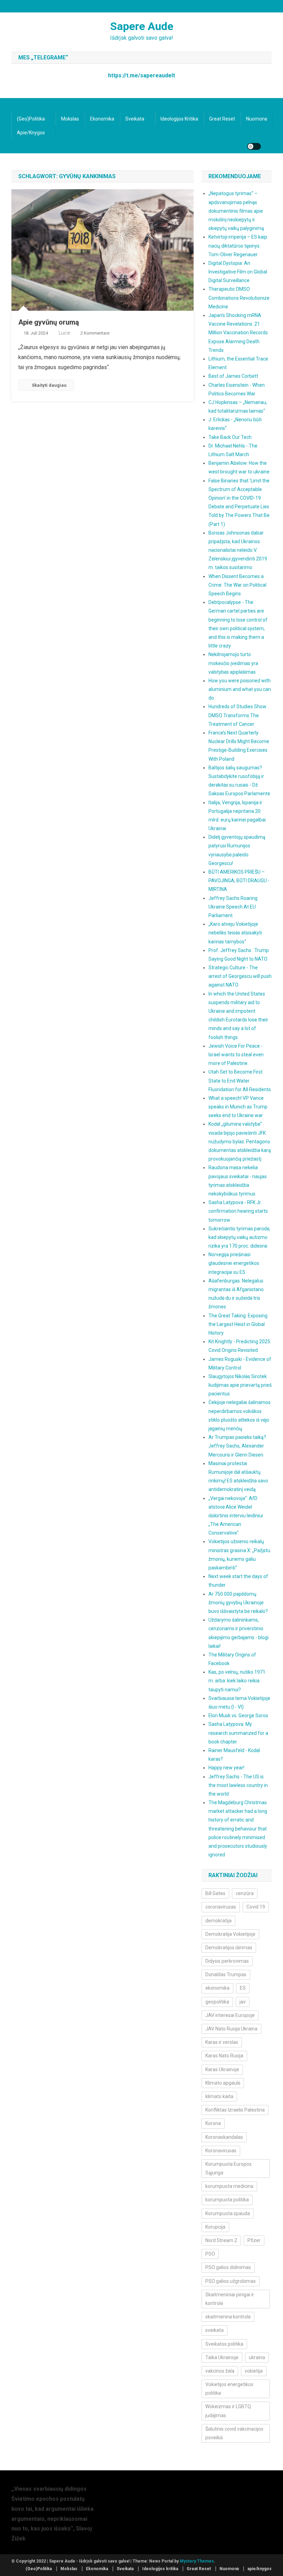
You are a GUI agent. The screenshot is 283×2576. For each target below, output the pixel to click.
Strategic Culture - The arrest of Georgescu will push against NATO (240, 976)
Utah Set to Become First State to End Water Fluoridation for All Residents (240, 1080)
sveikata (214, 2330)
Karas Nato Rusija (224, 2056)
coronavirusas (221, 1907)
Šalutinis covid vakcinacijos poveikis (234, 2433)
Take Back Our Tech (230, 437)
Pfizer (254, 2240)
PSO (210, 2254)
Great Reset (222, 119)
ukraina (257, 2357)
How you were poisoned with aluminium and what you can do (240, 689)
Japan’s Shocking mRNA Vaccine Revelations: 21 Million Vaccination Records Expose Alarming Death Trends (238, 333)
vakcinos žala (220, 2371)
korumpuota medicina (229, 2186)
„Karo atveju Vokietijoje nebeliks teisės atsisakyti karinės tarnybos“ (235, 933)
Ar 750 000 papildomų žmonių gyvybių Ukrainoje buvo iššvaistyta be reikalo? (238, 1603)
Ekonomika (102, 119)
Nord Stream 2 (221, 2240)
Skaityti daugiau (49, 385)
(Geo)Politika (31, 119)
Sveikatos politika (224, 2344)
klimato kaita (219, 2096)
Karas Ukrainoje (222, 2069)
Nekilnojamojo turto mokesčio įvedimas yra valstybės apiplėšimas (233, 663)
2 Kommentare (95, 333)
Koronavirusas (221, 2151)
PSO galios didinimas (228, 2267)
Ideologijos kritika (179, 119)
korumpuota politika (227, 2200)
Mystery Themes (197, 2561)
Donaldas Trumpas (226, 1974)
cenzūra (245, 1893)
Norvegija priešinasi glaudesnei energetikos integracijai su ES (234, 1263)
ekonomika (217, 1988)
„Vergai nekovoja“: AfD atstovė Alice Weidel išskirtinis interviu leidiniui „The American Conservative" (236, 1516)
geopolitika (217, 2002)
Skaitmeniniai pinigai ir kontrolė (230, 2299)
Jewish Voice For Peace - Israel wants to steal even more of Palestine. (236, 1055)
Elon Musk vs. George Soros (238, 1715)
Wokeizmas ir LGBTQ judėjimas (228, 2411)
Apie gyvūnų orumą (49, 322)
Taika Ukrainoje (222, 2357)
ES (243, 1988)
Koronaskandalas (224, 2137)
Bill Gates (215, 1893)
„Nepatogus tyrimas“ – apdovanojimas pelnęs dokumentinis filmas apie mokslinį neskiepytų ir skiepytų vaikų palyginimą (236, 211)
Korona (213, 2123)
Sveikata (135, 119)
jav (243, 2002)
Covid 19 (256, 1907)
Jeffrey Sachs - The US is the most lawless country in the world (238, 1785)
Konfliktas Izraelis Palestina (235, 2110)
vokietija (254, 2371)
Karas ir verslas (222, 2042)
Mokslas (70, 119)
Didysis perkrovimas (227, 1961)
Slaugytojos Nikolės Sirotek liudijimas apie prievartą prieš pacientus (240, 1385)
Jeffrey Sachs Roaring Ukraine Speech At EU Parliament (233, 907)
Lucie (64, 333)
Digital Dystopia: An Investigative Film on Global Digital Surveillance (238, 272)
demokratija (218, 1921)
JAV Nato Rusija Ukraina (231, 2029)
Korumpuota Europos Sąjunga (228, 2168)
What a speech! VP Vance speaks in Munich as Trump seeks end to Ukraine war (238, 1107)
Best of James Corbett (233, 376)
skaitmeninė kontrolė (228, 2317)
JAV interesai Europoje (230, 2015)
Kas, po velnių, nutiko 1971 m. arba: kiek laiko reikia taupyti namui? (237, 1681)
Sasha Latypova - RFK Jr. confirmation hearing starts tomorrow (238, 1211)
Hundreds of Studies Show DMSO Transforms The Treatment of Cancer (237, 715)
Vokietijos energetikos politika (229, 2389)
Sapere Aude (142, 26)
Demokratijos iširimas (229, 1948)
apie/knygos (31, 133)
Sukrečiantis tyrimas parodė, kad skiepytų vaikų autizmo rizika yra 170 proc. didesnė (239, 1237)
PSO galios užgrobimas (231, 2281)
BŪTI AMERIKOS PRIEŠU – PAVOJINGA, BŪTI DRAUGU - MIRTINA (239, 881)
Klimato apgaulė (223, 2083)
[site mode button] (254, 146)
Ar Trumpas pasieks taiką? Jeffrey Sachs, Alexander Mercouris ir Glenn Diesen (237, 1446)
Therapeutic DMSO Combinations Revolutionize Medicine (239, 298)
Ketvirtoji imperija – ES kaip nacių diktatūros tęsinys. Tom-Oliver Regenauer (238, 246)
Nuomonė (257, 119)
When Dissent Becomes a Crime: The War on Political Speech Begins (237, 585)
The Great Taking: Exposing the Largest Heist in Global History (238, 1324)
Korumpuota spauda (228, 2213)
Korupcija (215, 2227)
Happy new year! (226, 1768)
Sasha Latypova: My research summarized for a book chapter (238, 1733)
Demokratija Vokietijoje (230, 1934)
